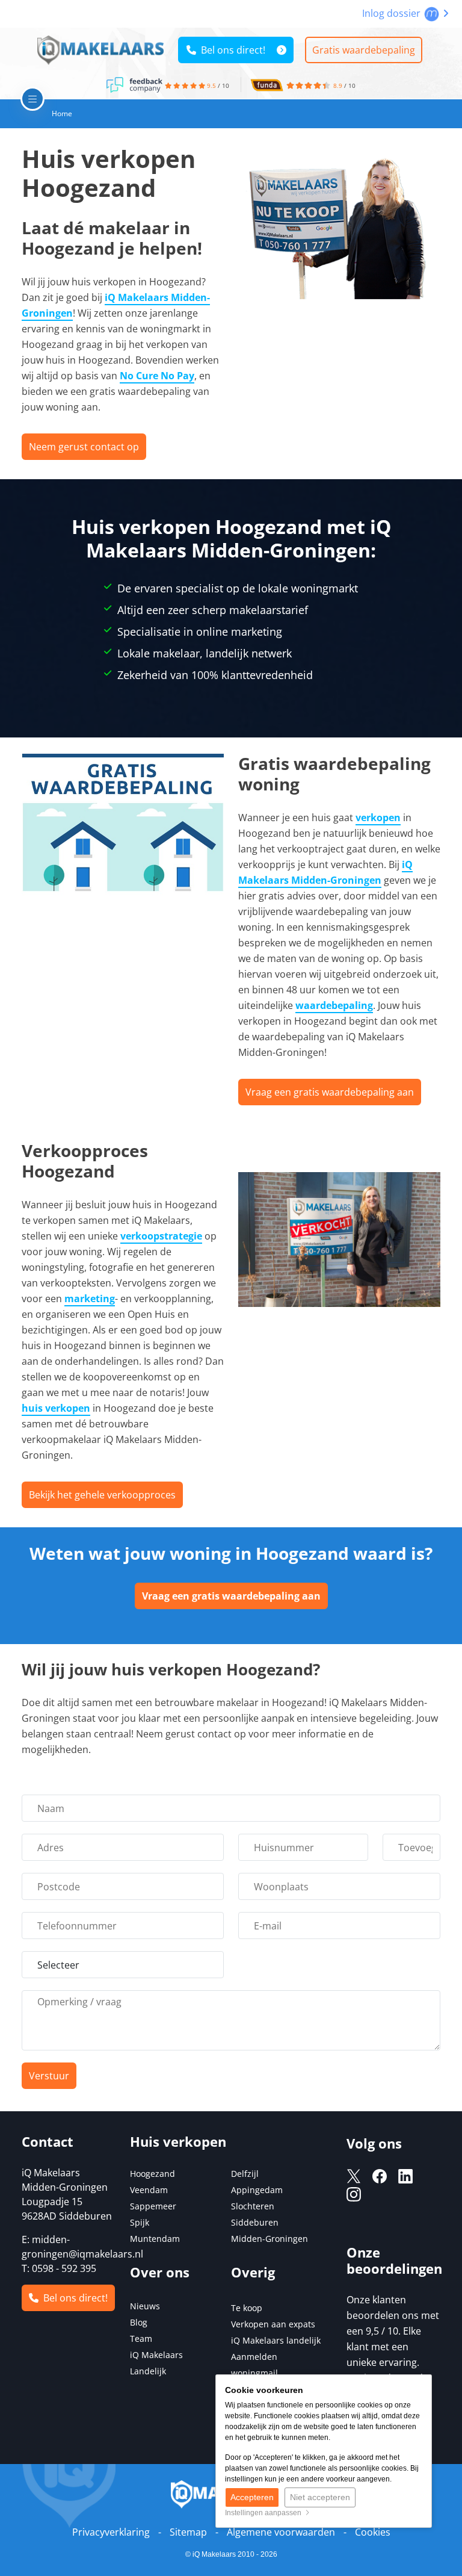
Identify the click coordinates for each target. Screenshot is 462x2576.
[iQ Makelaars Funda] (267, 83)
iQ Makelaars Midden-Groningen (325, 872)
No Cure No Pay (157, 376)
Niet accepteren (320, 2497)
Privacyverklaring (111, 2532)
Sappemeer (153, 2206)
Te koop (247, 2308)
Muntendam (155, 2239)
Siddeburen (255, 2222)
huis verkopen (56, 1408)
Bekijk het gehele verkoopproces (102, 1495)
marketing (90, 1299)
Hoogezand (152, 2174)
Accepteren (252, 2497)
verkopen (378, 818)
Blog (139, 2322)
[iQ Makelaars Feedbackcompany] (135, 84)
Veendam (149, 2190)
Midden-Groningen (269, 2239)
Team (141, 2339)
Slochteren (253, 2206)
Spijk (140, 2222)
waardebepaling (334, 1005)
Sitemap (188, 2532)
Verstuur (49, 2076)
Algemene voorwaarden (281, 2532)
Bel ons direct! (231, 50)
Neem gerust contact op (84, 447)
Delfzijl (245, 2174)
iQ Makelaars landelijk (276, 2340)
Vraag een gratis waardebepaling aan (330, 1092)
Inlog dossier (393, 13)
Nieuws (145, 2306)
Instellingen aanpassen (265, 2513)
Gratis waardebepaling (364, 50)
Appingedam (257, 2190)
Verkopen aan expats (273, 2324)
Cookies (373, 2532)
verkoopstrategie (161, 1236)
